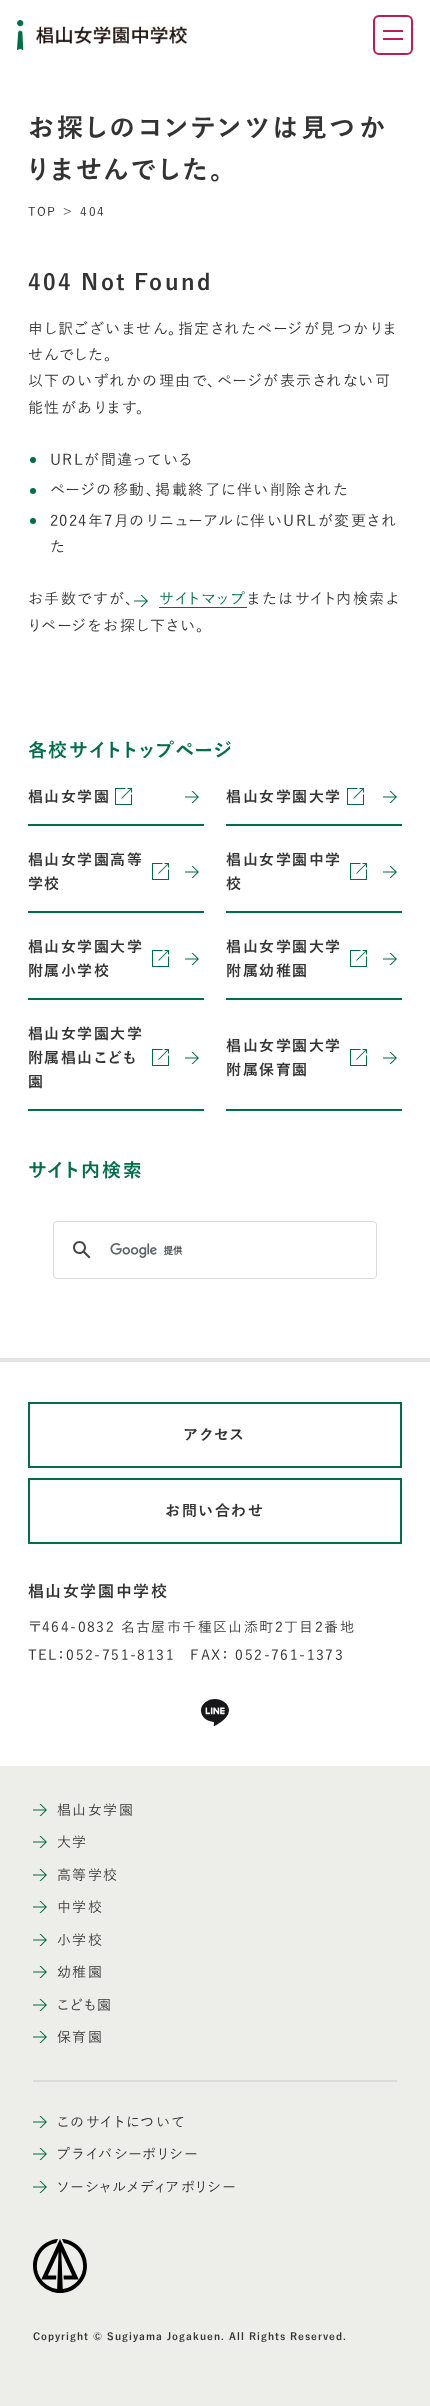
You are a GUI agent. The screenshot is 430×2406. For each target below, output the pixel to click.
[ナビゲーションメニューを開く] (393, 35)
